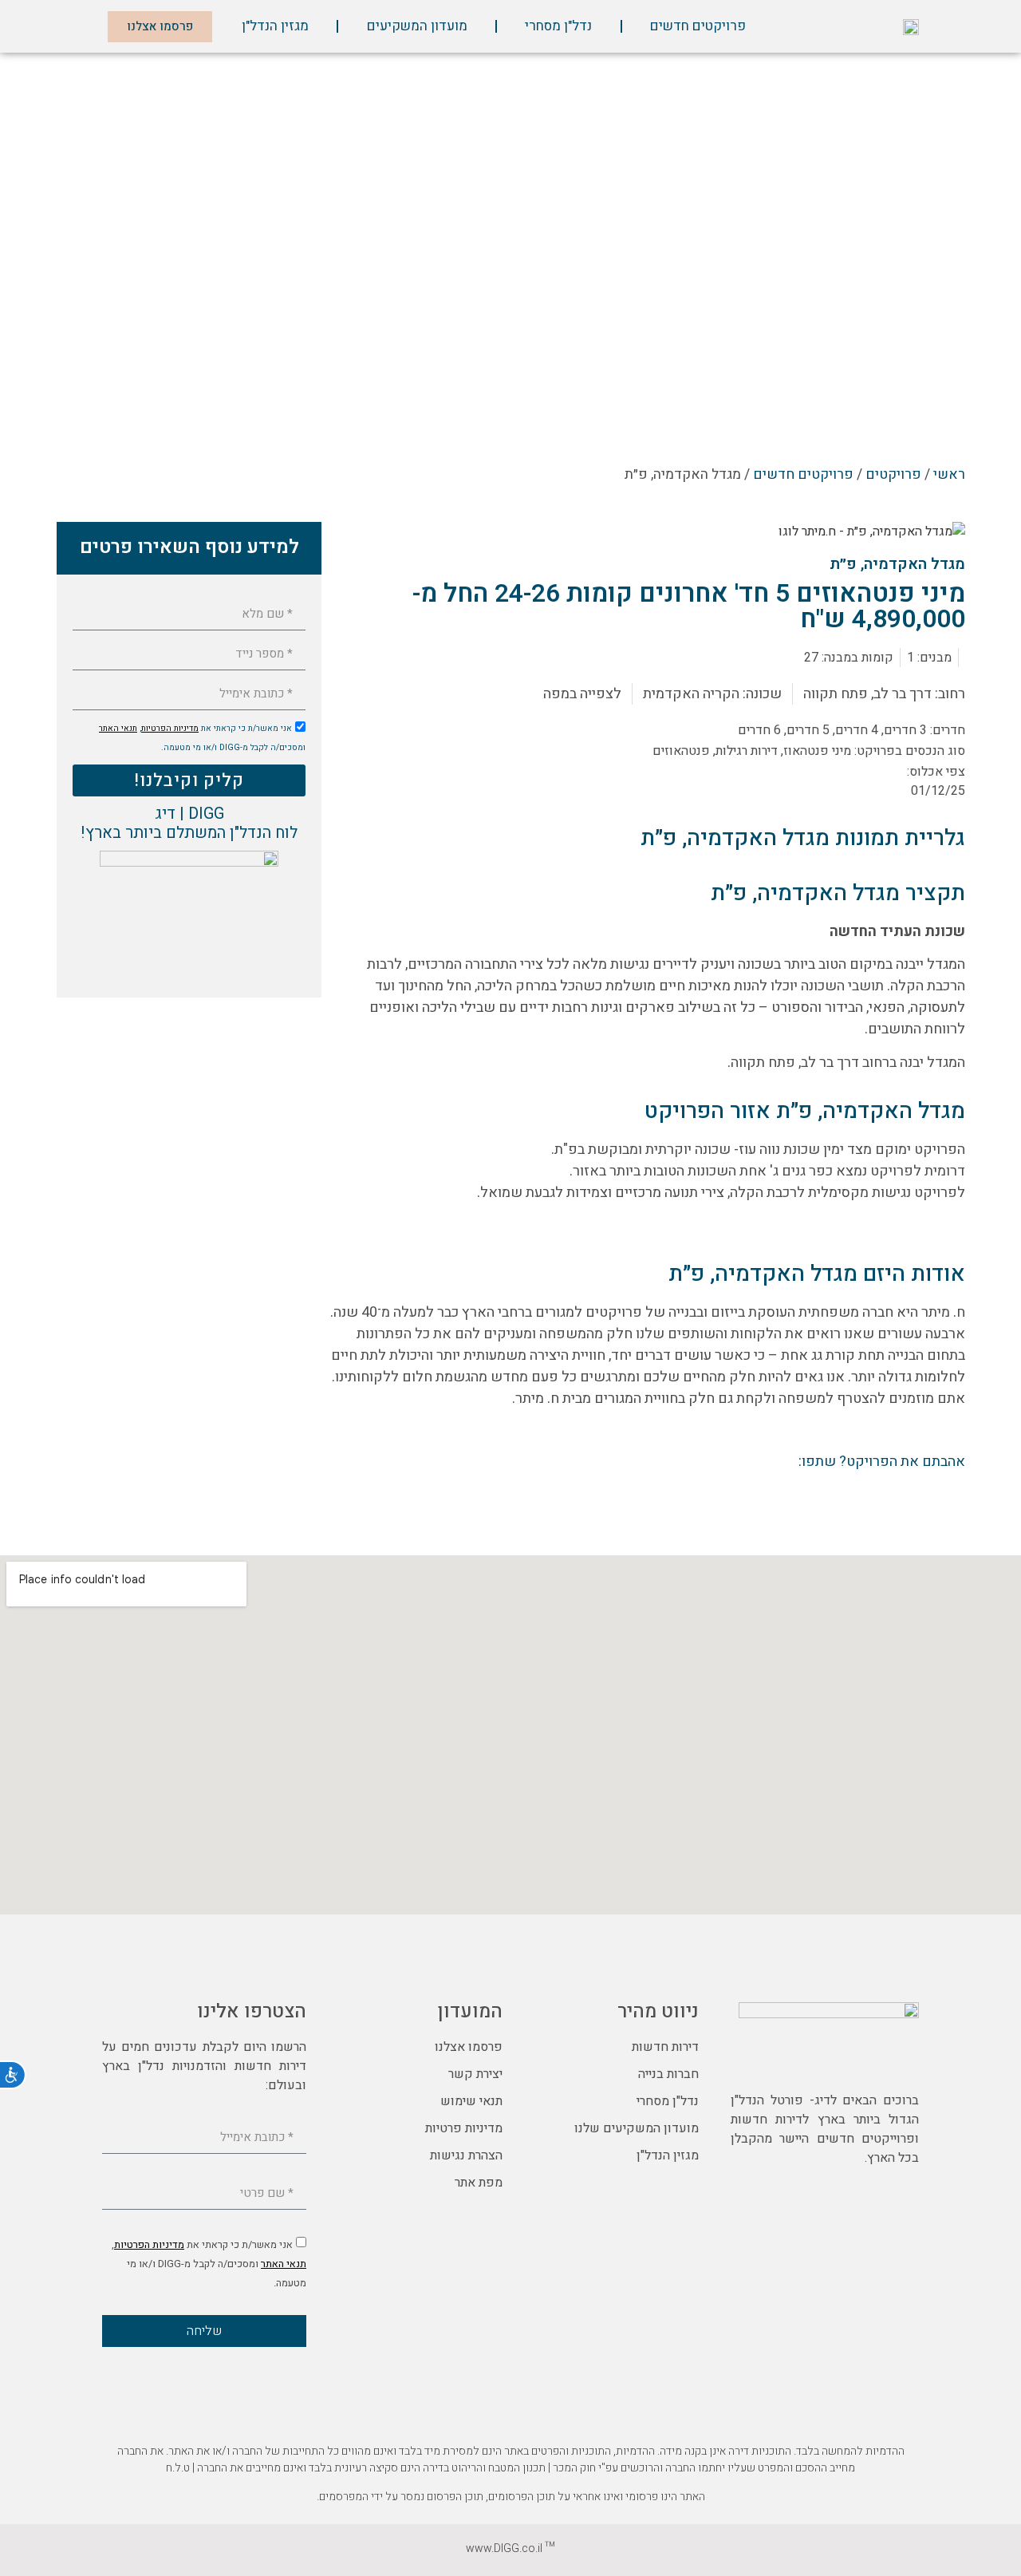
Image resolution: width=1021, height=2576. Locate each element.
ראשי (949, 474)
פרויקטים (893, 474)
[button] (947, 1497)
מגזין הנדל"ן (275, 26)
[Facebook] (904, 2060)
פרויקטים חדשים (698, 26)
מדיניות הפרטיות (170, 728)
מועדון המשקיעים (417, 26)
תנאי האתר (118, 728)
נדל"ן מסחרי (558, 26)
